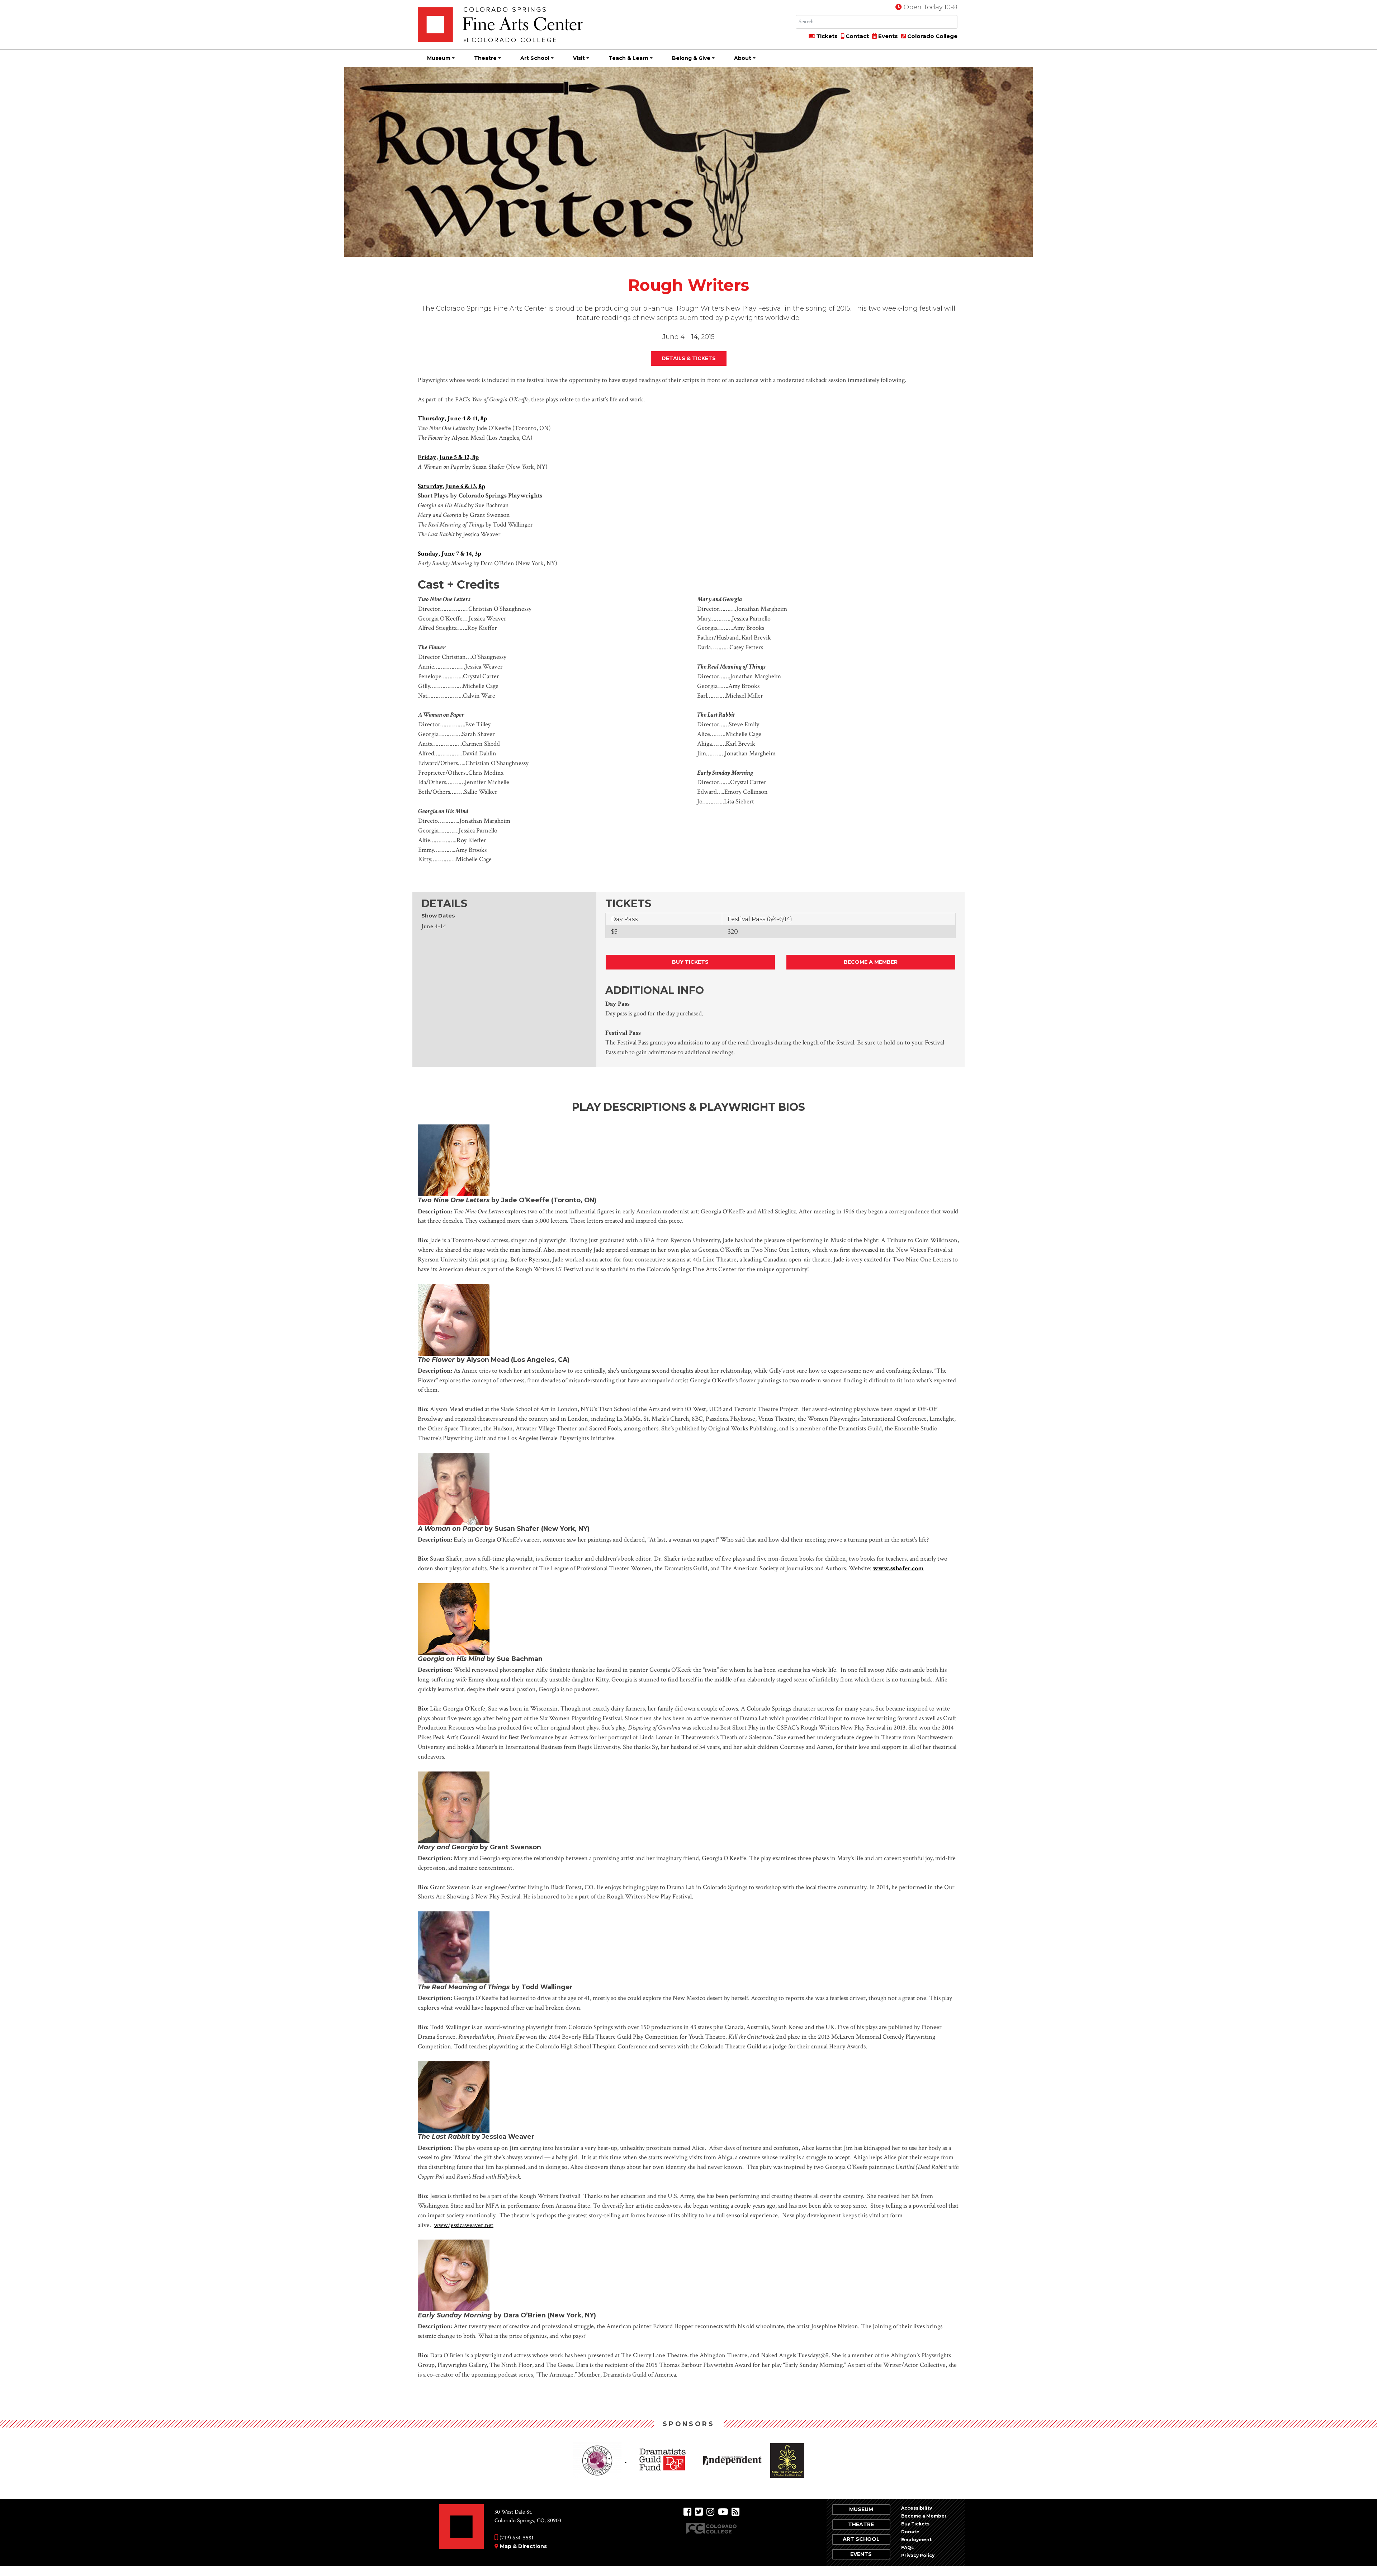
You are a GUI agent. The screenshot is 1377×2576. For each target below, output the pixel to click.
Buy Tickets (690, 962)
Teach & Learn (628, 58)
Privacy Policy (918, 2555)
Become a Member (871, 962)
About (743, 58)
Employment (916, 2540)
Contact (857, 36)
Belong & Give (691, 58)
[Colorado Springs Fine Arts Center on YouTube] (723, 2512)
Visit (579, 58)
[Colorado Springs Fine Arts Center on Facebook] (687, 2512)
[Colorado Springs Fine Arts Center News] (735, 2512)
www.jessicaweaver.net (464, 2225)
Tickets (826, 36)
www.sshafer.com (898, 1568)
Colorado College (932, 36)
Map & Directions (523, 2546)
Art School (535, 58)
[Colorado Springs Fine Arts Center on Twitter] (699, 2512)
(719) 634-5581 (516, 2538)
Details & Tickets (689, 358)
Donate (910, 2532)
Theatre (485, 58)
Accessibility (917, 2508)
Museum (439, 58)
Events (887, 36)
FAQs (907, 2547)
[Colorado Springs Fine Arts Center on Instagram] (710, 2512)
